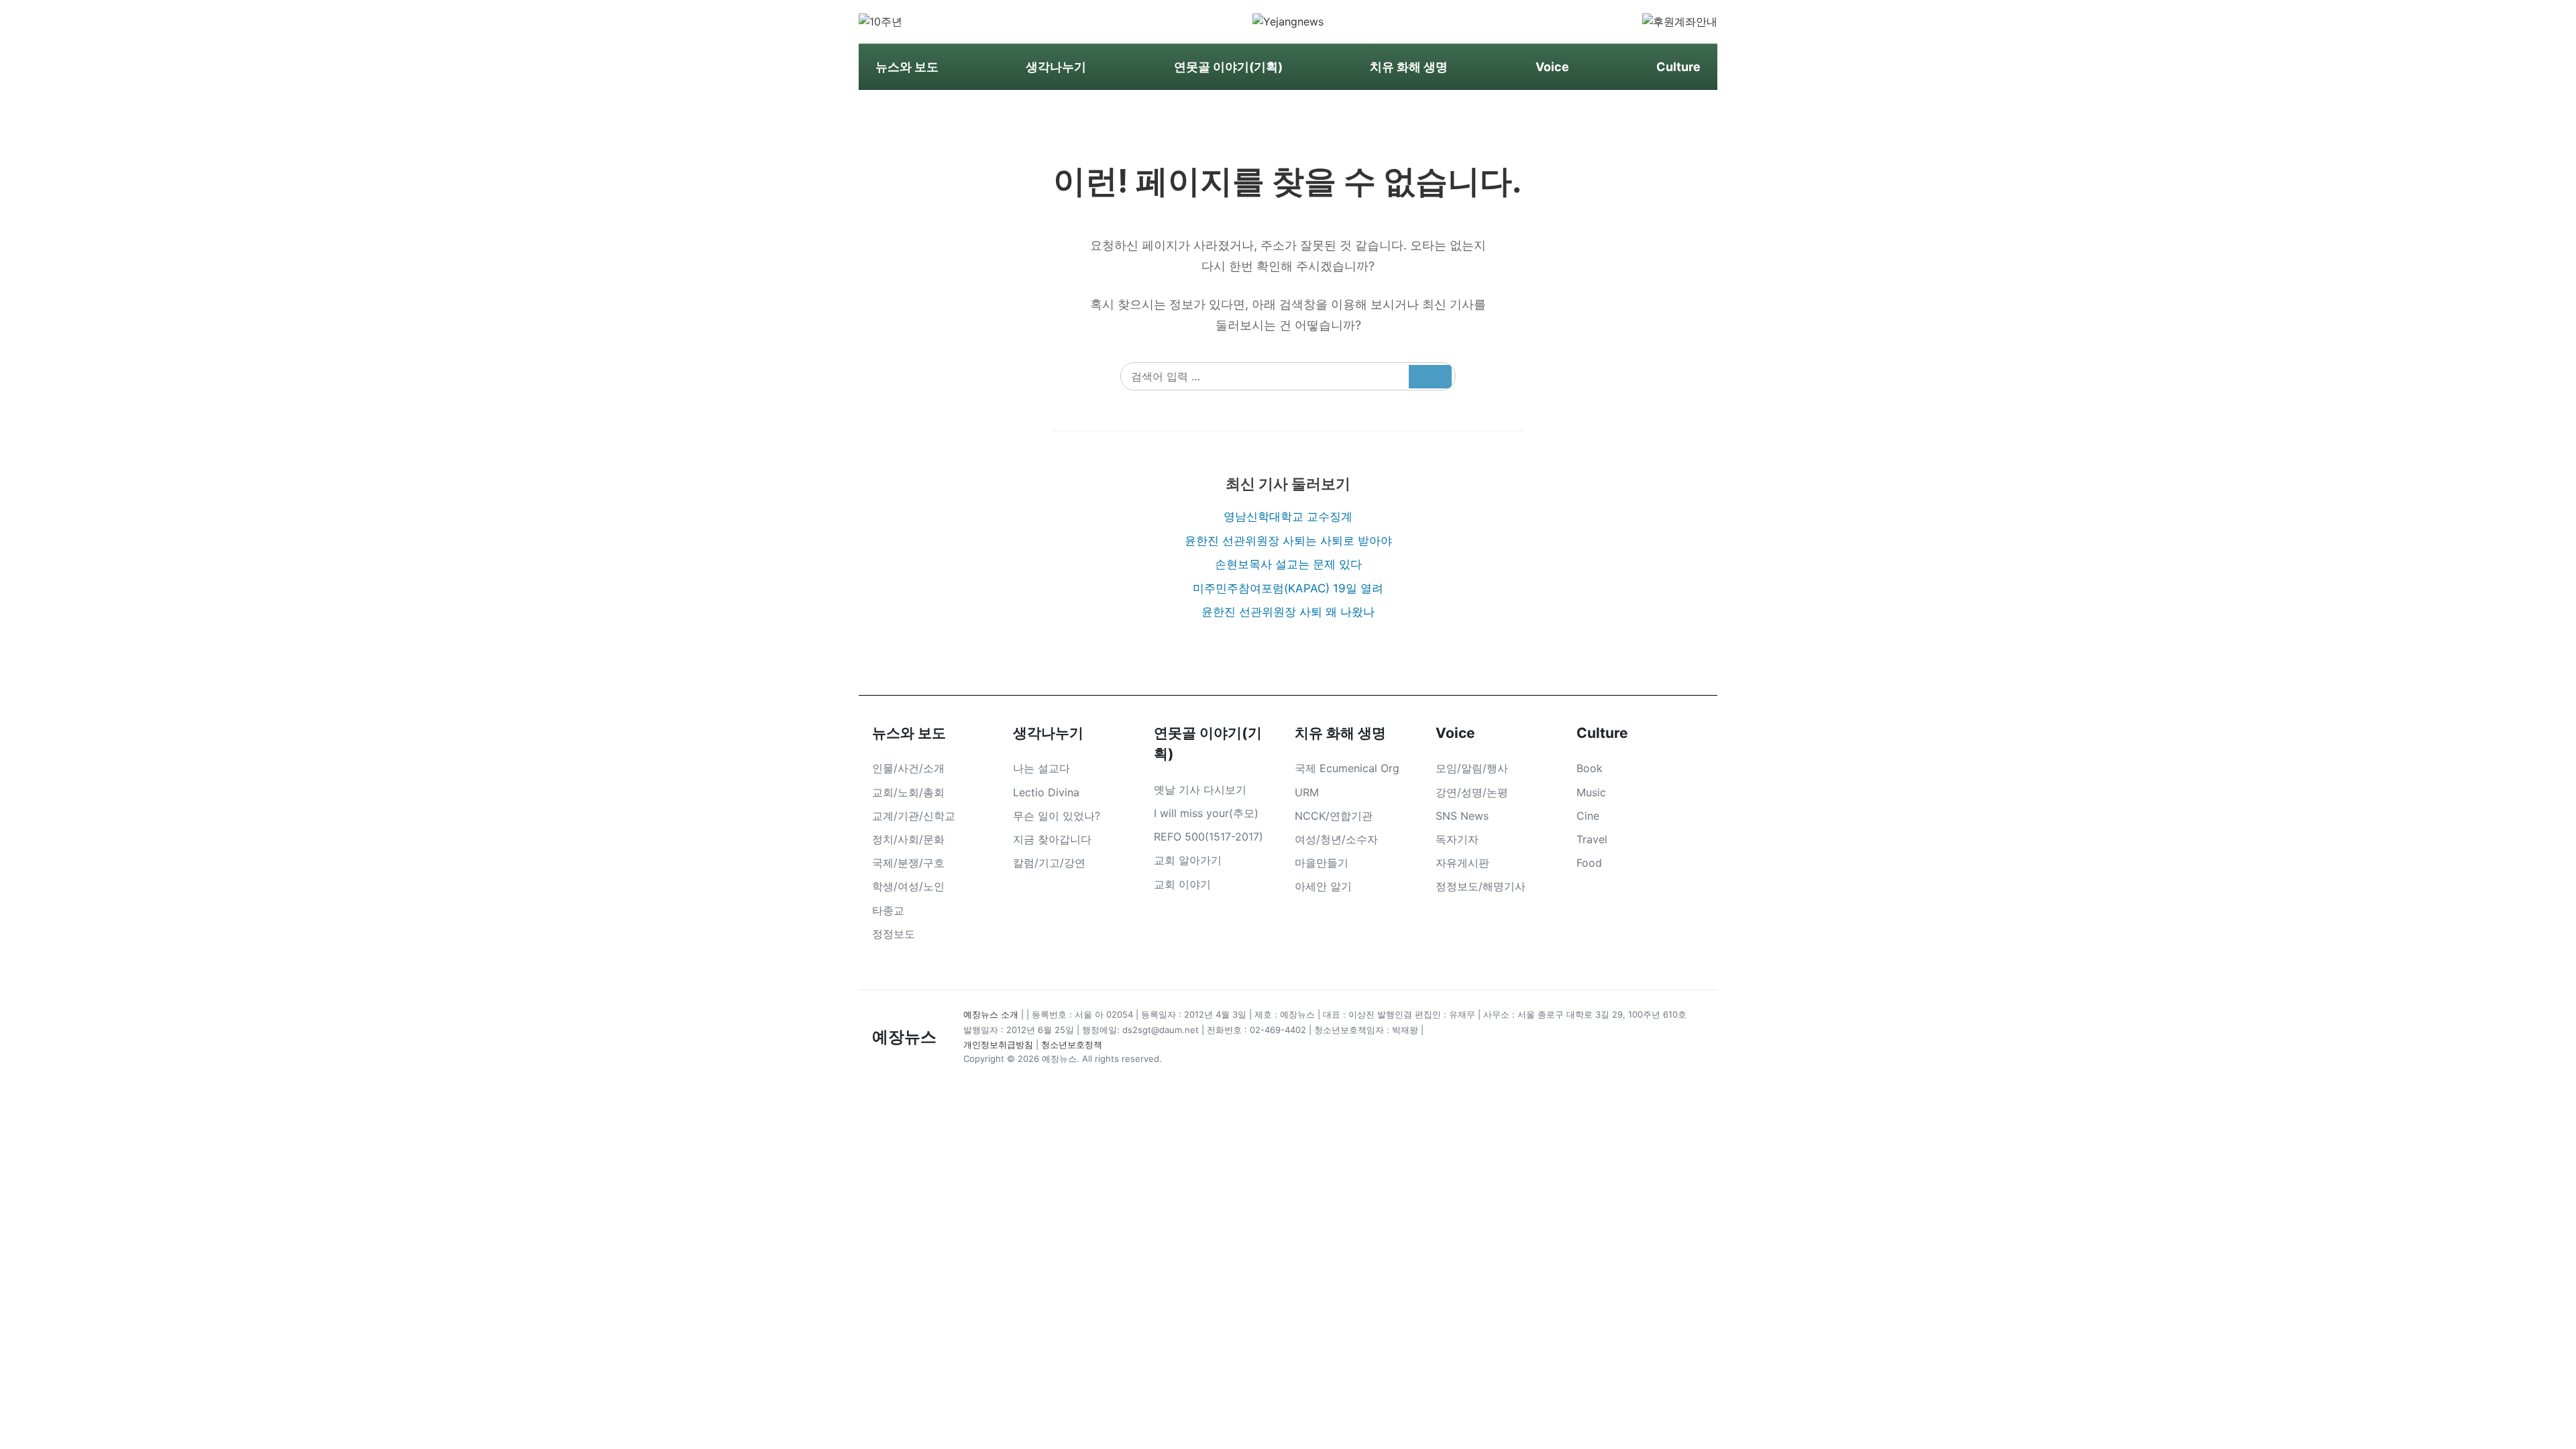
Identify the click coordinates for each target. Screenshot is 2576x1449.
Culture (1678, 67)
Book (1590, 768)
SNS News (1462, 816)
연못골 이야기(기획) (1228, 67)
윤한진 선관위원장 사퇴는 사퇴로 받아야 (1288, 541)
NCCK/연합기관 (1334, 816)
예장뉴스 (904, 1037)
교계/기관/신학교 (914, 816)
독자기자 (1457, 839)
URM (1307, 792)
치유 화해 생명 (1409, 67)
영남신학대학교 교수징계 (1288, 517)
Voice (1552, 67)
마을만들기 (1322, 863)
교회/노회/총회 (908, 792)
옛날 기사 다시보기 (1200, 790)
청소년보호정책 (1072, 1044)
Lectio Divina (1046, 792)
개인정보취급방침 (998, 1044)
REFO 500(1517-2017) (1209, 837)
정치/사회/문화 (908, 839)
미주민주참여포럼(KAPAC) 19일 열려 (1288, 588)
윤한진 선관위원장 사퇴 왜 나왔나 (1288, 612)
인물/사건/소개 (908, 768)
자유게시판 (1462, 863)
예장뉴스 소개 (991, 1014)
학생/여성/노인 (908, 886)
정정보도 (894, 934)
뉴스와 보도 (907, 67)
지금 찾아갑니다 (1052, 839)
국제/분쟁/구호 (908, 863)
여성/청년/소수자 (1336, 839)
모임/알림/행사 (1472, 768)
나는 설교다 (1041, 768)
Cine (1588, 816)
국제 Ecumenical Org (1347, 768)
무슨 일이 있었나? (1057, 816)
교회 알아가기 (1188, 860)
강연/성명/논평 (1472, 792)
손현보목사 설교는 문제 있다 (1288, 564)
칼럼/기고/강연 (1049, 863)
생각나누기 (1056, 67)
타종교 (888, 910)
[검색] (1430, 377)
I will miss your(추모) (1206, 813)
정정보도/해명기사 (1481, 886)
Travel (1592, 839)
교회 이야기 (1182, 884)
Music (1591, 792)
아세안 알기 (1323, 886)
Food (1589, 863)
